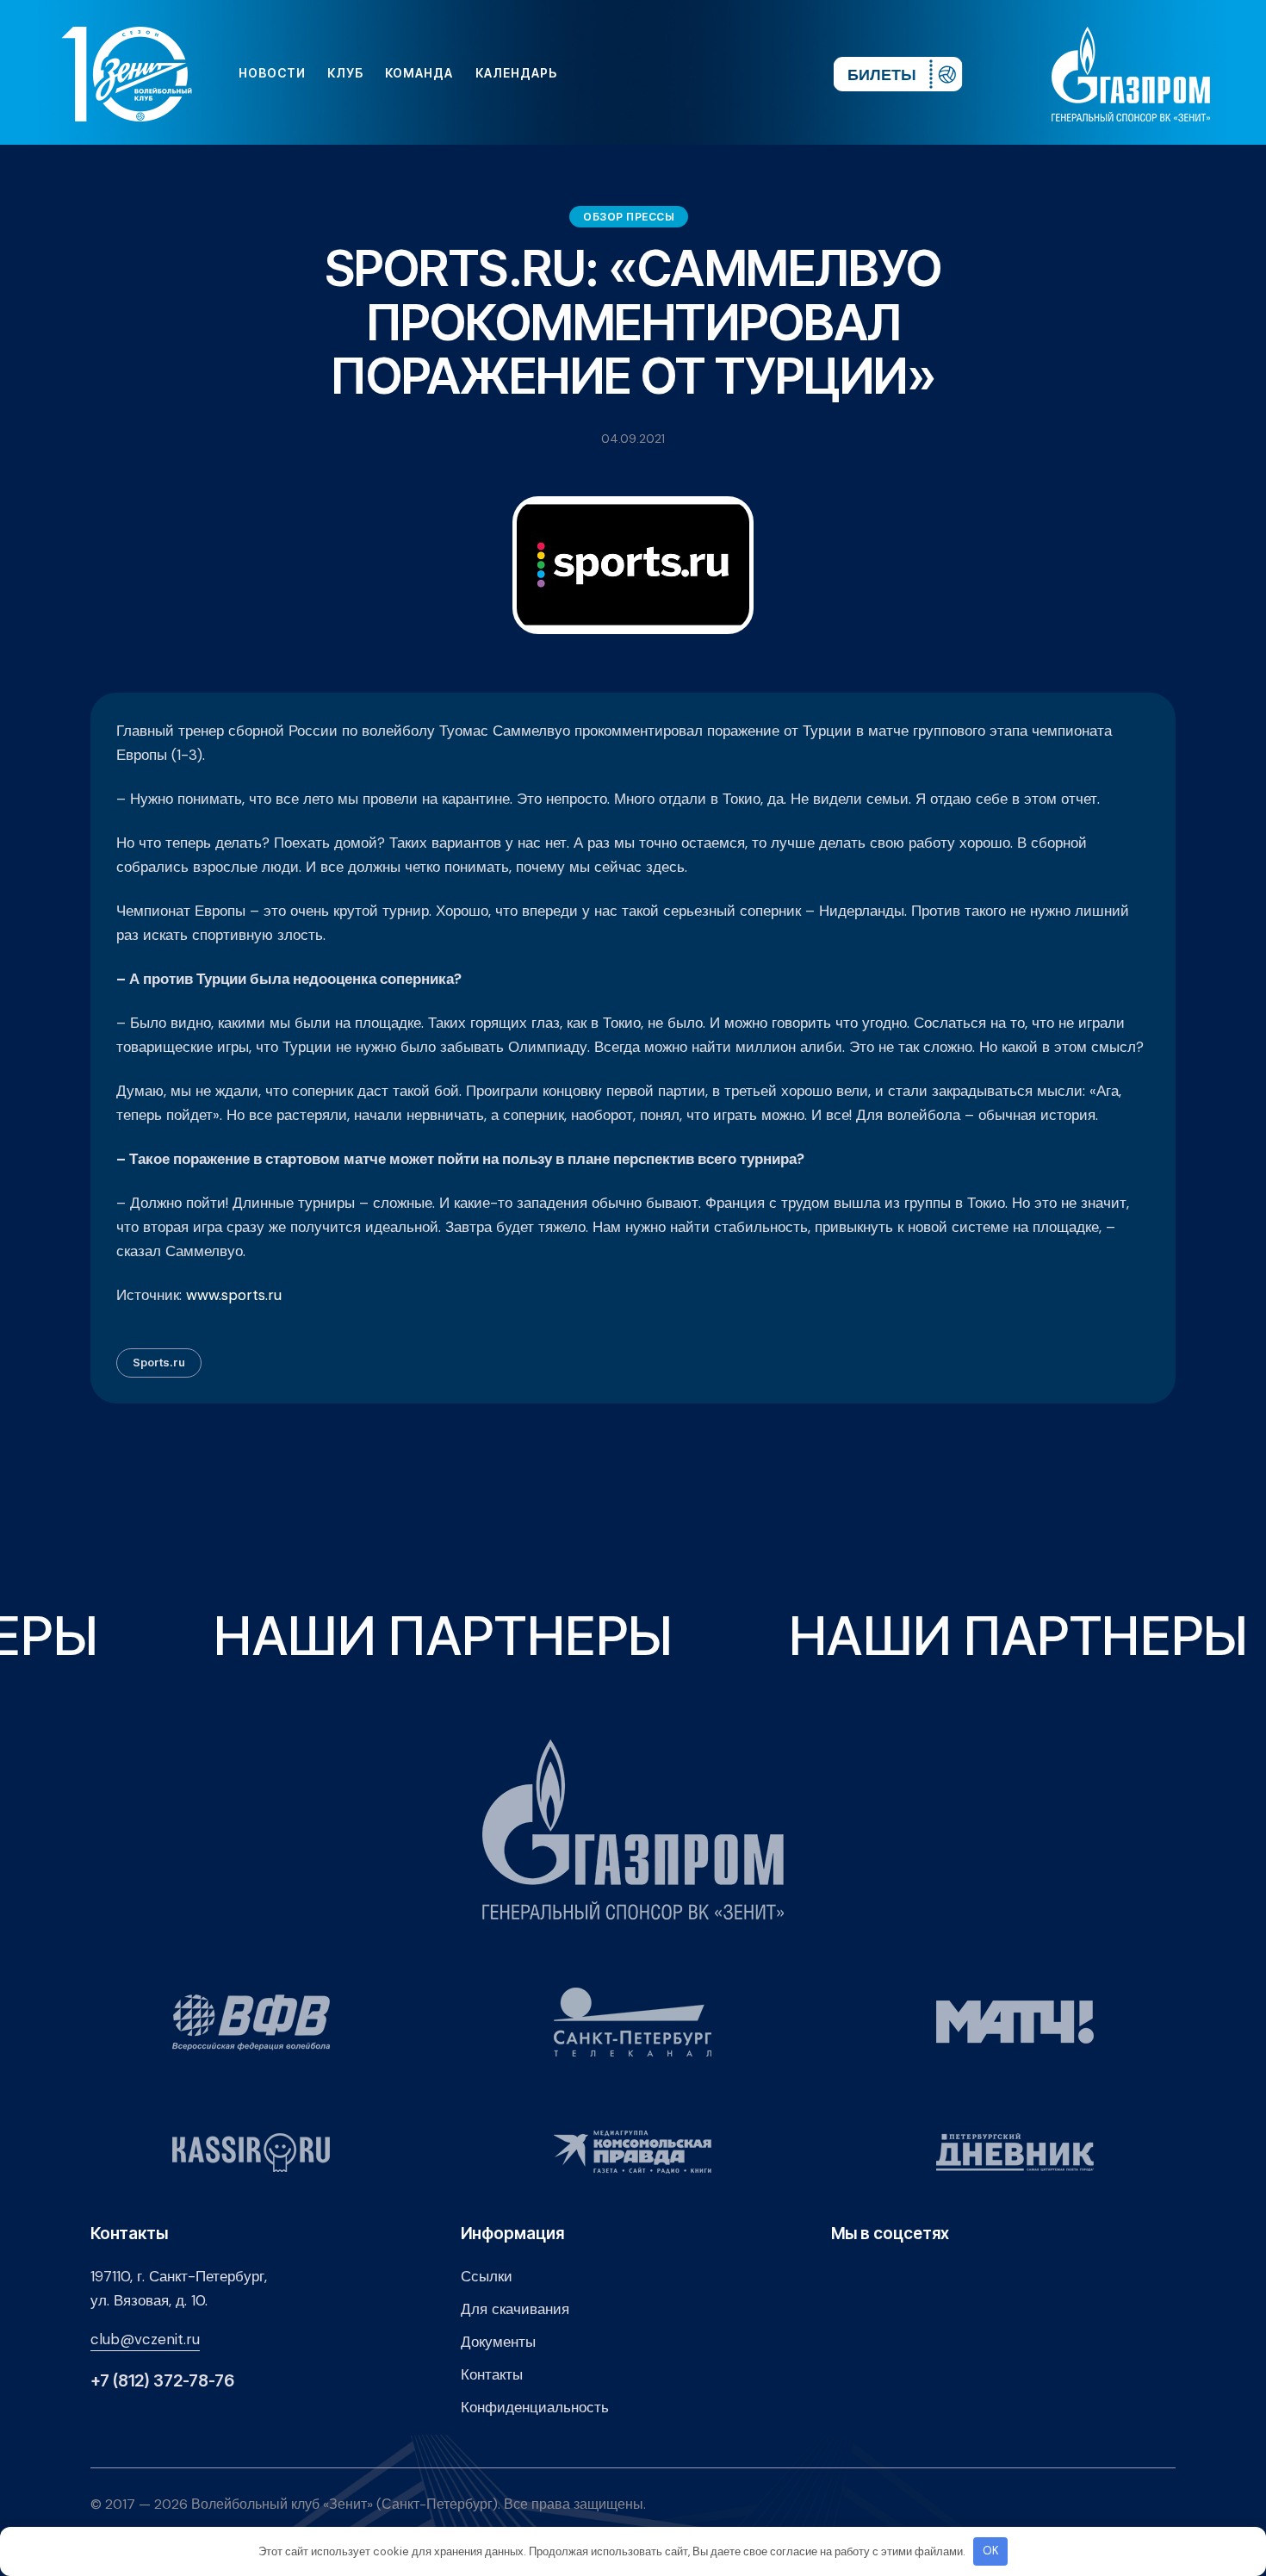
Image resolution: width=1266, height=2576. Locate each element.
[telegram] (716, 73)
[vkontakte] (633, 73)
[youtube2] (661, 73)
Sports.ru (159, 1362)
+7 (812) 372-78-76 (162, 2381)
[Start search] (769, 73)
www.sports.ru (234, 1295)
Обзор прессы (629, 217)
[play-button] (688, 73)
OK (991, 2551)
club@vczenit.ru (145, 2339)
